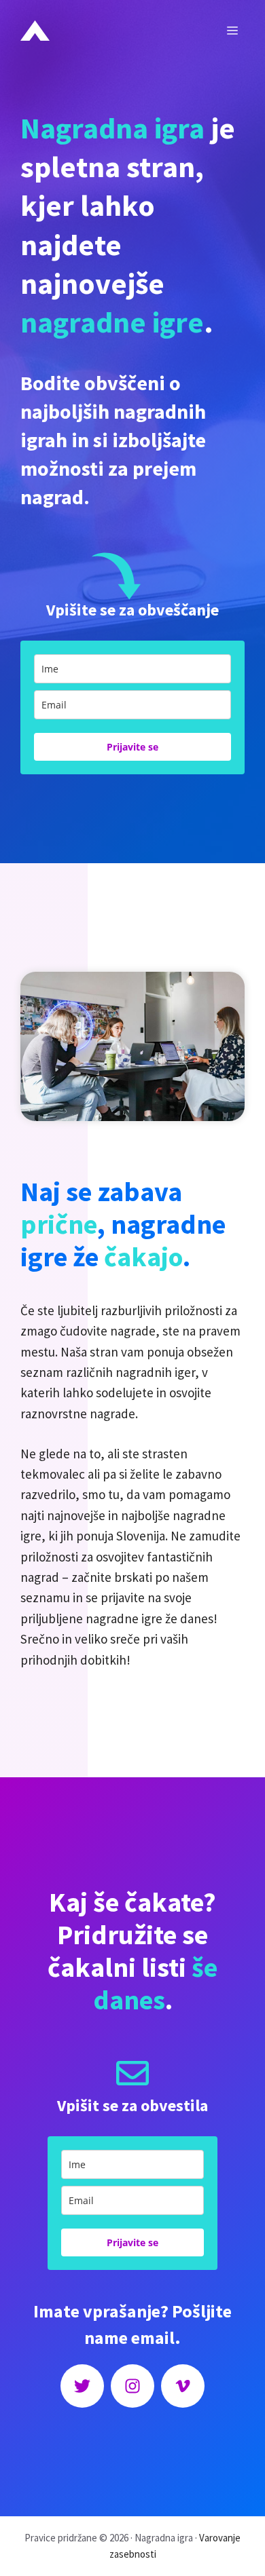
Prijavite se (132, 747)
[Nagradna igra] (35, 31)
